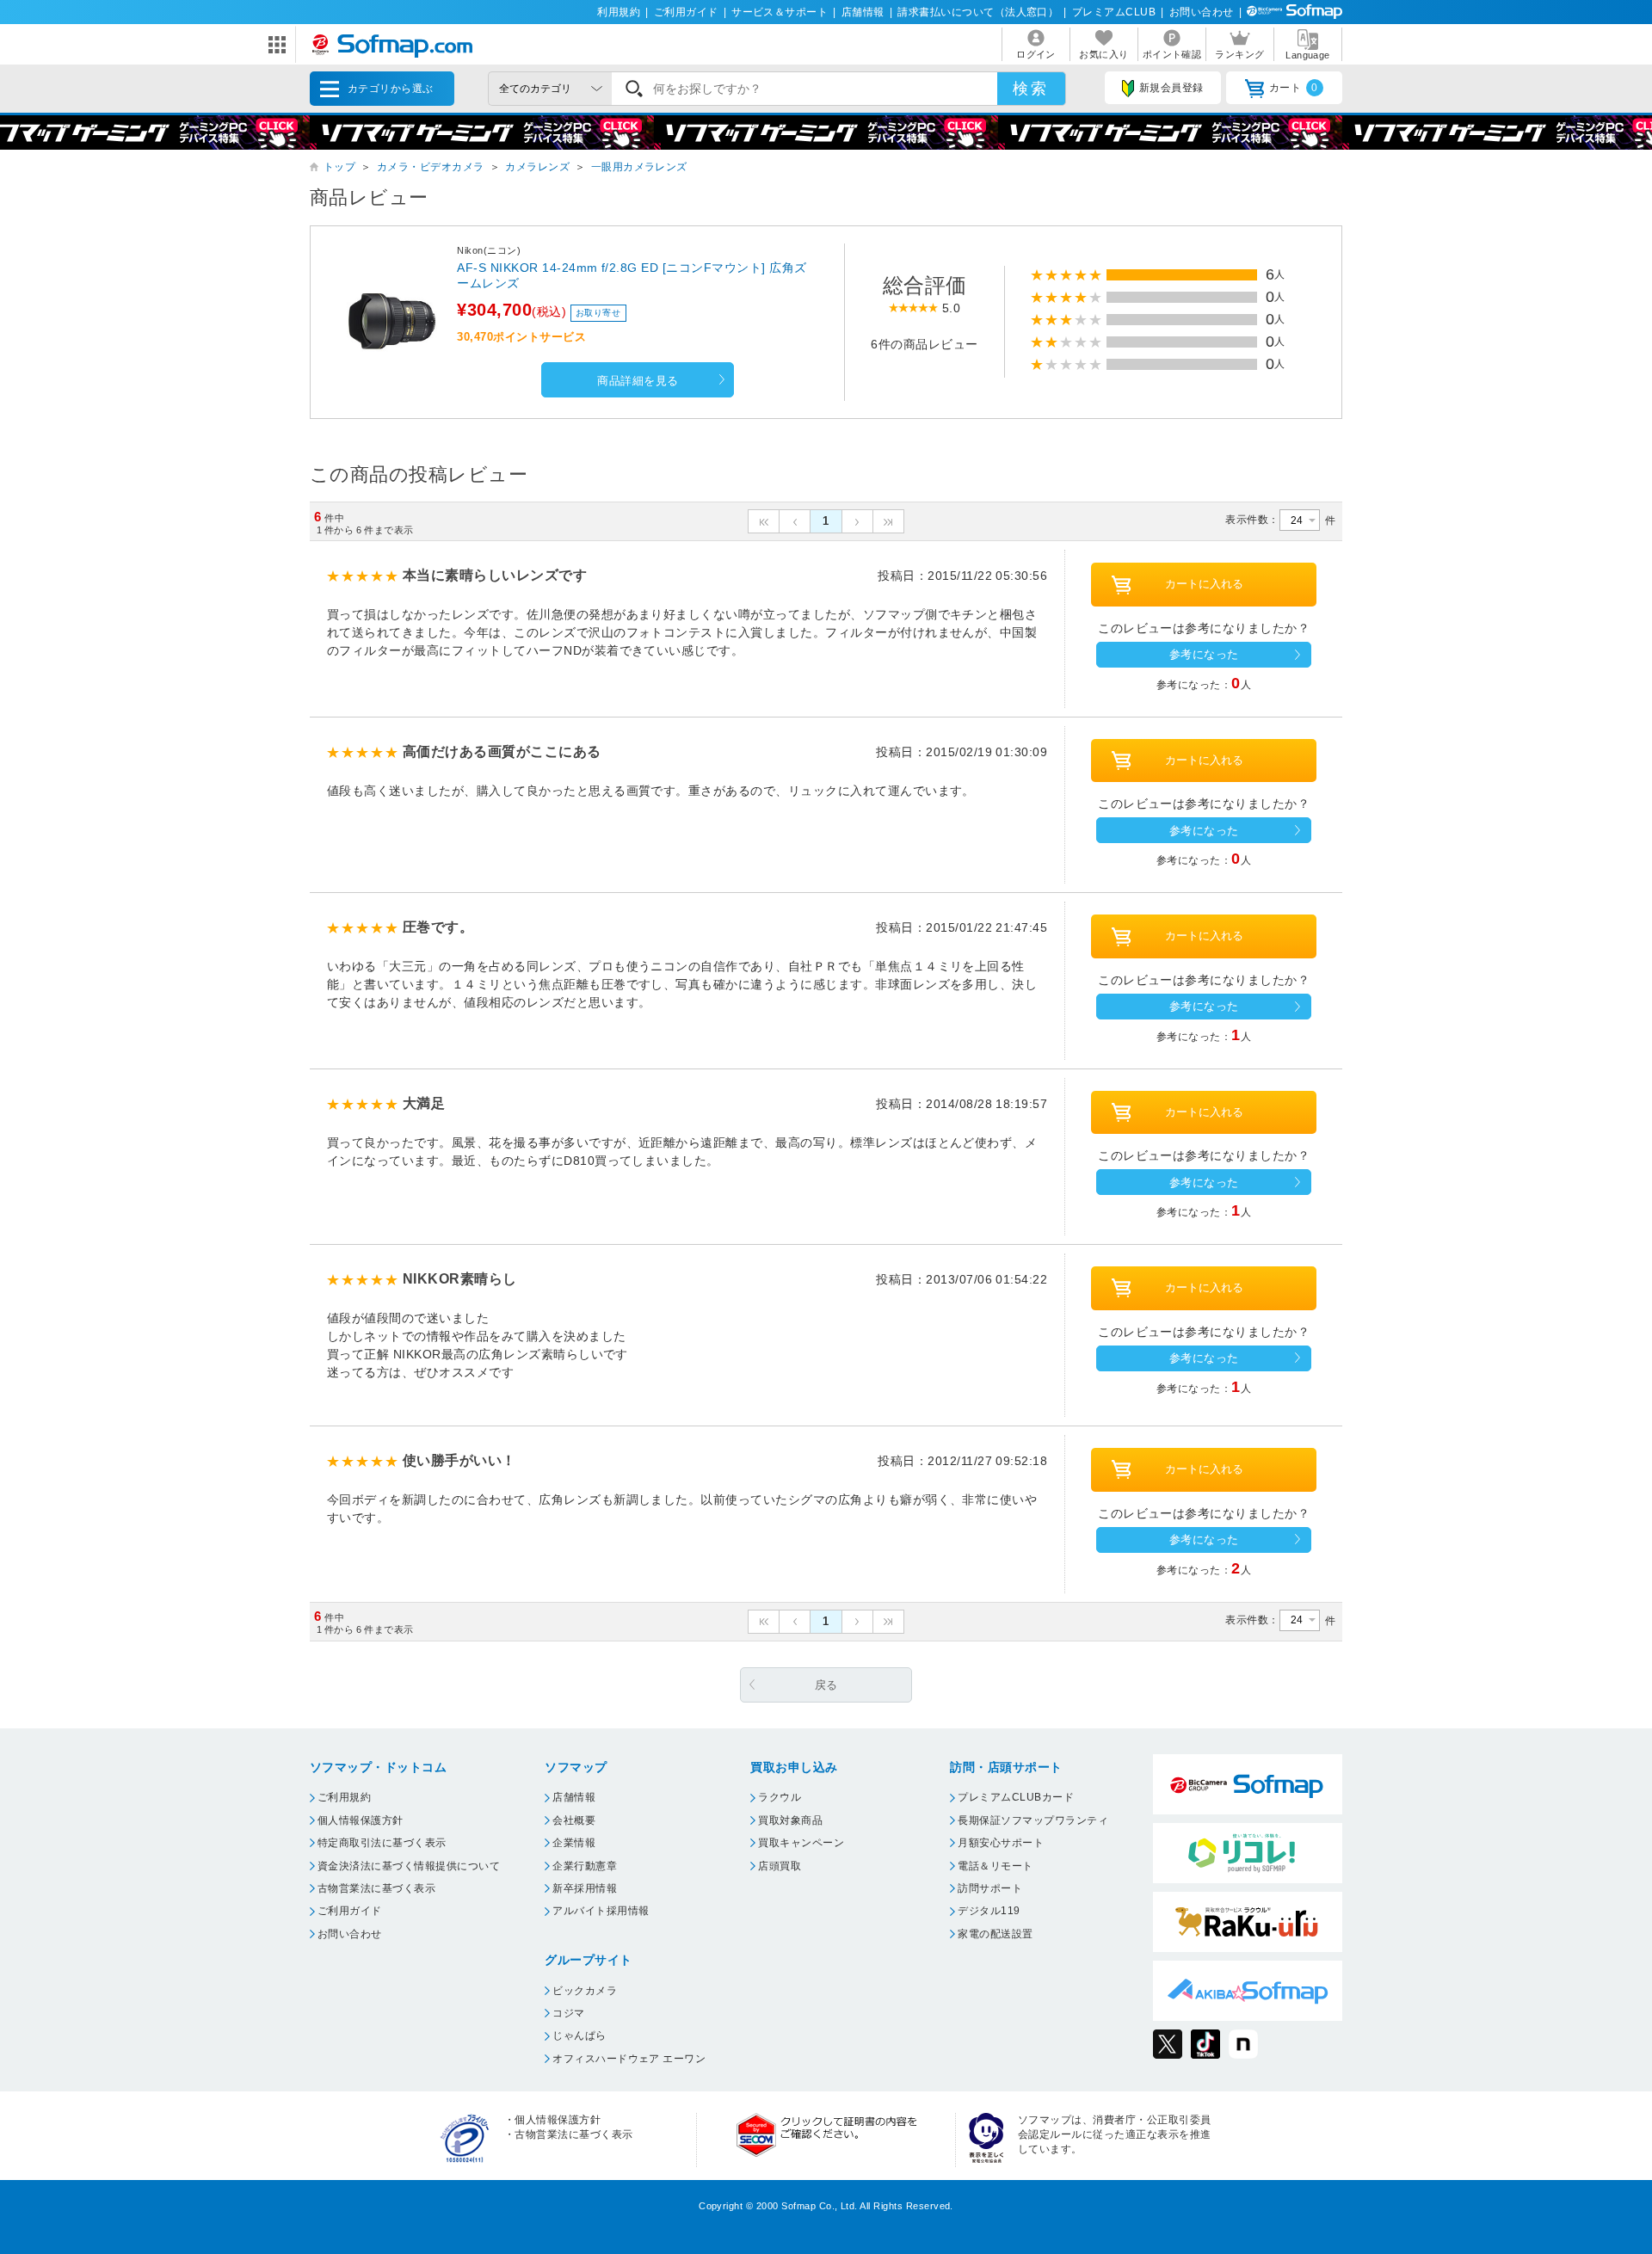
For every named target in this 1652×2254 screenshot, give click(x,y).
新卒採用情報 (585, 1888)
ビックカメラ (585, 1991)
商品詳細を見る (638, 381)
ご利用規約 (344, 1797)
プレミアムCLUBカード (1016, 1797)
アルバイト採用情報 (601, 1911)
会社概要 (574, 1820)
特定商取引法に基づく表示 (382, 1843)
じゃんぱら (579, 2035)
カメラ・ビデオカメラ (431, 167)
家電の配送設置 (995, 1934)
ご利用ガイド (686, 12)
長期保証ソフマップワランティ (1033, 1820)
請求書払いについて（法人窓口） (978, 12)
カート (1294, 88)
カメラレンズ (537, 167)
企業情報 (574, 1843)
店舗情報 (863, 12)
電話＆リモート (995, 1866)
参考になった (1204, 654)
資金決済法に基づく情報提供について (409, 1866)
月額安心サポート (1001, 1843)
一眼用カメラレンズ (639, 167)
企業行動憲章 (585, 1866)
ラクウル (780, 1797)
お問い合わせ (1202, 12)
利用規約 (619, 12)
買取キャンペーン (801, 1843)
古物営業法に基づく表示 (376, 1888)
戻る (826, 1685)
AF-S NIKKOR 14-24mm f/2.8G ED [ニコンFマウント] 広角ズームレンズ (632, 275)
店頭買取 (780, 1866)
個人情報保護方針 (361, 1820)
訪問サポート (990, 1888)
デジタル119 (989, 1911)
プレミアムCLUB (1114, 12)
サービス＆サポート (780, 12)
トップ (339, 167)
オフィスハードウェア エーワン (629, 2059)
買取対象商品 (790, 1820)
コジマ (568, 2013)
